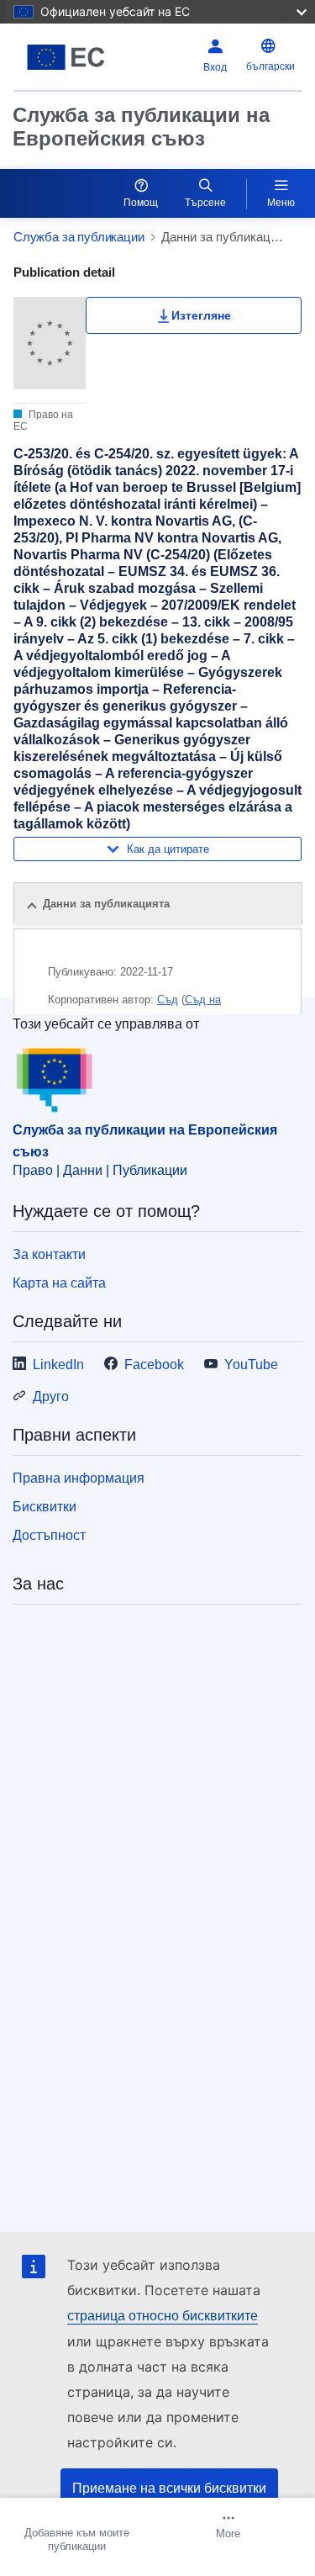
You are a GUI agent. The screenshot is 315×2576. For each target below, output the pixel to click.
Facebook (154, 1365)
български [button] (270, 66)
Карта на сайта (59, 1283)
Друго (51, 1396)
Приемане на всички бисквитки (169, 2488)
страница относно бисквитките (163, 2316)
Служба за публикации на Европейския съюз (141, 127)
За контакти (49, 1254)
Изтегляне (201, 315)
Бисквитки (45, 1507)
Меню (281, 203)
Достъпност (49, 1535)
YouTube (251, 1365)
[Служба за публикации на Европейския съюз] (66, 57)
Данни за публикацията (106, 904)
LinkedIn (58, 1365)
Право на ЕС (43, 421)
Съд (168, 1000)
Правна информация (79, 1478)
